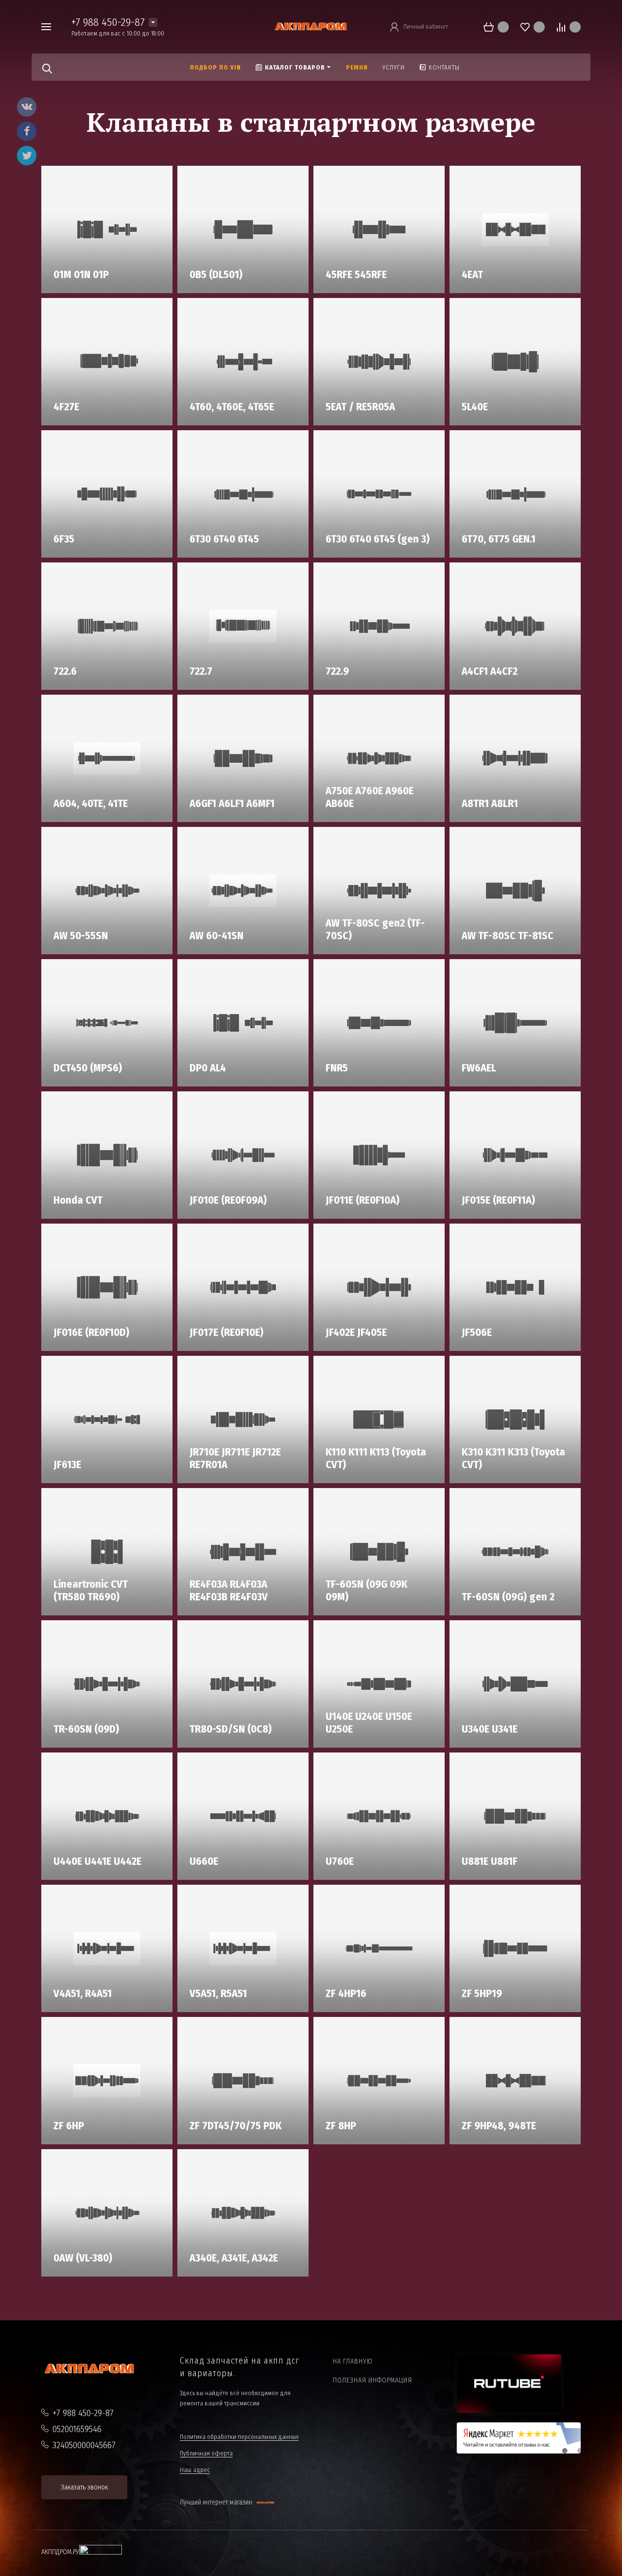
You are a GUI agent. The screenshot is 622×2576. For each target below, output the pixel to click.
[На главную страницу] (311, 26)
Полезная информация (372, 2380)
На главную (353, 2361)
